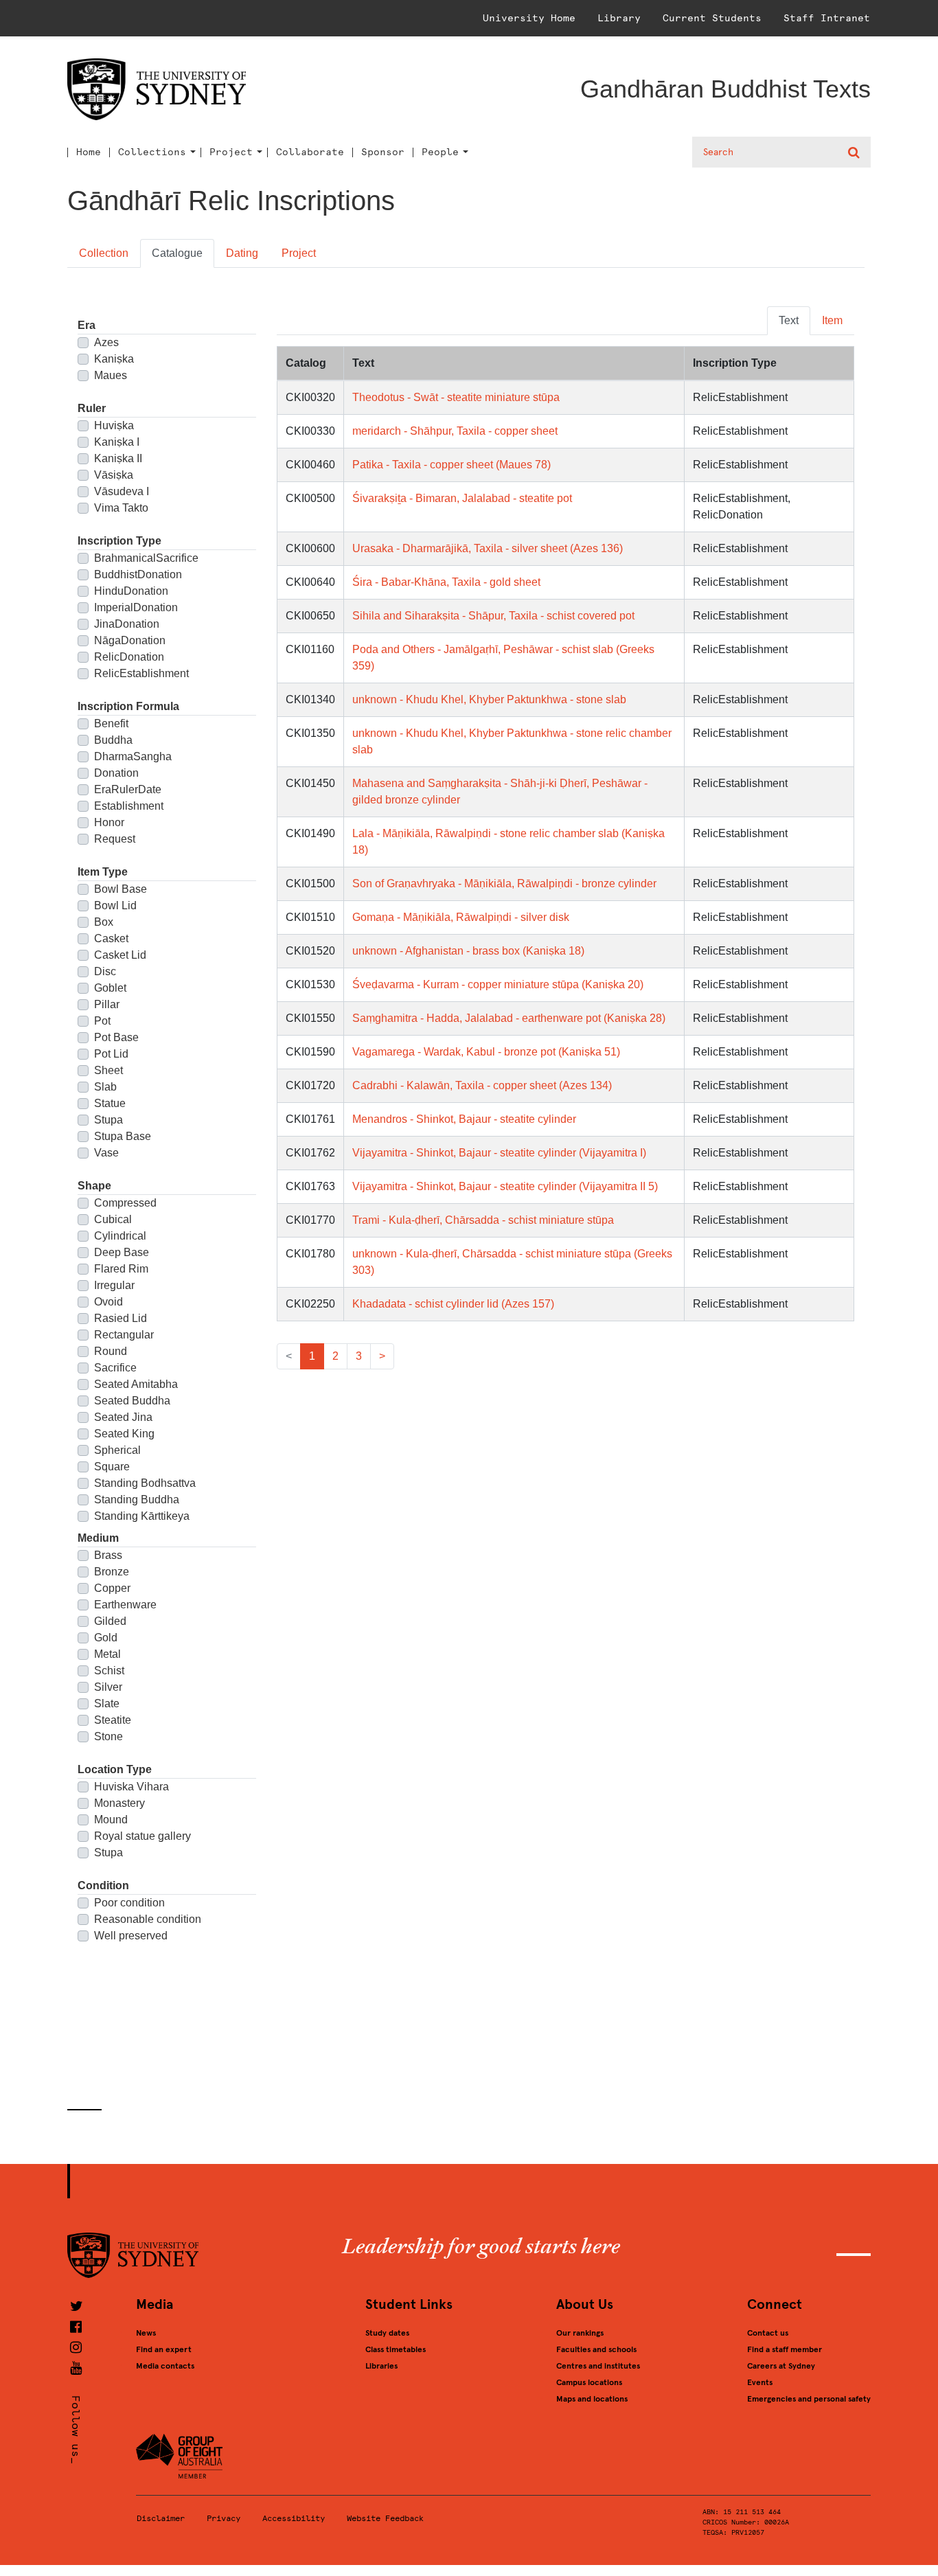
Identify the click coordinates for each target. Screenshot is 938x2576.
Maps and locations (592, 2399)
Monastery (119, 1803)
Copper (112, 1588)
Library (619, 18)
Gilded (110, 1621)
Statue (110, 1103)
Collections (152, 152)
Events (760, 2382)
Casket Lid (120, 955)
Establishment (129, 806)
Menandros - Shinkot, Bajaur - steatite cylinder (464, 1119)
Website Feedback (385, 2518)
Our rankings (580, 2333)
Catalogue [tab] (177, 253)
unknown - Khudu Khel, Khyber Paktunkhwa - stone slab (489, 699)
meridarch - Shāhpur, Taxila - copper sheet (455, 431)
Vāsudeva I (122, 491)
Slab (105, 1087)
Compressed (125, 1203)
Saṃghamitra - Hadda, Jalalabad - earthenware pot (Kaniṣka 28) (509, 1018)
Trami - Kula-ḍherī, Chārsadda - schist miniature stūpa (483, 1220)
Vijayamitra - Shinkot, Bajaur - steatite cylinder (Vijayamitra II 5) (505, 1186)
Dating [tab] (242, 253)
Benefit (111, 723)
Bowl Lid (115, 905)
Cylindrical (120, 1236)
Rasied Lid (121, 1318)
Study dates (387, 2333)
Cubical (113, 1219)
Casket (111, 938)
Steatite (113, 1720)
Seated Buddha (132, 1401)
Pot (102, 1021)
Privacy (224, 2518)
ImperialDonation (136, 607)
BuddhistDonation (138, 574)
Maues (111, 375)
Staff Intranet (827, 18)
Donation (116, 773)
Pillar (107, 1004)
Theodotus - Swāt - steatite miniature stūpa (456, 397)
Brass (108, 1555)
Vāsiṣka (114, 475)
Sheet (108, 1070)
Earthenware (125, 1605)
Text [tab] (789, 320)
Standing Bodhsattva (145, 1483)
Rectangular (124, 1335)
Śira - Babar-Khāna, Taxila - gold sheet (446, 582)
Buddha (113, 740)
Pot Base (116, 1037)
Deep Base (122, 1252)
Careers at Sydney (781, 2366)
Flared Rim (121, 1269)
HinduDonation (131, 591)
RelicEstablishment (141, 673)
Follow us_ (76, 2430)
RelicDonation (129, 657)
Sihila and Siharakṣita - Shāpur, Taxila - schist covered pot (493, 616)
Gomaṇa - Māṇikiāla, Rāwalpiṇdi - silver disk (461, 917)
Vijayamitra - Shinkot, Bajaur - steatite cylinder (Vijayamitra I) (499, 1153)
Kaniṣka (114, 359)
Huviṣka (114, 425)
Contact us (768, 2333)
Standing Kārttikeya (142, 1516)
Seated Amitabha (136, 1384)
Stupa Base (123, 1136)
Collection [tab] (104, 253)
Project (231, 152)
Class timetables (396, 2349)
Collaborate (310, 152)
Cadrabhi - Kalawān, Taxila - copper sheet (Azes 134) (482, 1085)
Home (89, 152)
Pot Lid (111, 1054)
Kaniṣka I (117, 442)
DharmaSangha (133, 756)
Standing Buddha (137, 1500)
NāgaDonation (130, 640)
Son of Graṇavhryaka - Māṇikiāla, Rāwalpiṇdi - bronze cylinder (504, 884)
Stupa (108, 1120)
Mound (111, 1820)
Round (111, 1351)
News (146, 2333)
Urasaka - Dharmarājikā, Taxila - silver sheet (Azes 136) (488, 548)
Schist (109, 1671)
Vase (106, 1153)
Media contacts (165, 2366)
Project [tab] (299, 253)
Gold (106, 1638)
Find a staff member (785, 2349)
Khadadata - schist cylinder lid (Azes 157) (453, 1304)
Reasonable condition (148, 1919)
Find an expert (164, 2349)
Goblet (110, 988)
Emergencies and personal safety (809, 2399)
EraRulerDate (128, 789)
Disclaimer (161, 2518)
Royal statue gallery (142, 1836)
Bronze (112, 1572)
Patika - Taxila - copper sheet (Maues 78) (451, 465)
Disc (105, 971)
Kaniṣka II (118, 458)
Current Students (712, 18)
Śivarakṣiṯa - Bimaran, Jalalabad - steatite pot (462, 498)
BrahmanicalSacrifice (146, 558)
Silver (108, 1687)
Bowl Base (121, 889)
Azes (106, 342)
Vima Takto (121, 508)
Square (112, 1467)
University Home (529, 18)
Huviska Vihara (131, 1787)
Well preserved (131, 1936)
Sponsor (383, 152)
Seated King (124, 1434)
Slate (107, 1703)
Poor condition (129, 1903)
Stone (108, 1736)
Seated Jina (123, 1417)
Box (104, 922)
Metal (107, 1654)
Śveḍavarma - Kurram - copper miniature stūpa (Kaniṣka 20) (498, 984)
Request (115, 839)
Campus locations (589, 2382)
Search (855, 152)
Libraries (381, 2366)
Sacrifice (115, 1368)
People (440, 152)
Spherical (117, 1450)
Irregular (114, 1285)
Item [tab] (832, 320)
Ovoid (108, 1302)
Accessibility (294, 2518)
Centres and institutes (598, 2366)
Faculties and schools (596, 2349)
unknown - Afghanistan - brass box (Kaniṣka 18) (468, 951)
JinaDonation (127, 624)
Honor (109, 822)
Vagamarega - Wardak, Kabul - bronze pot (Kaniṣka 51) (486, 1052)
